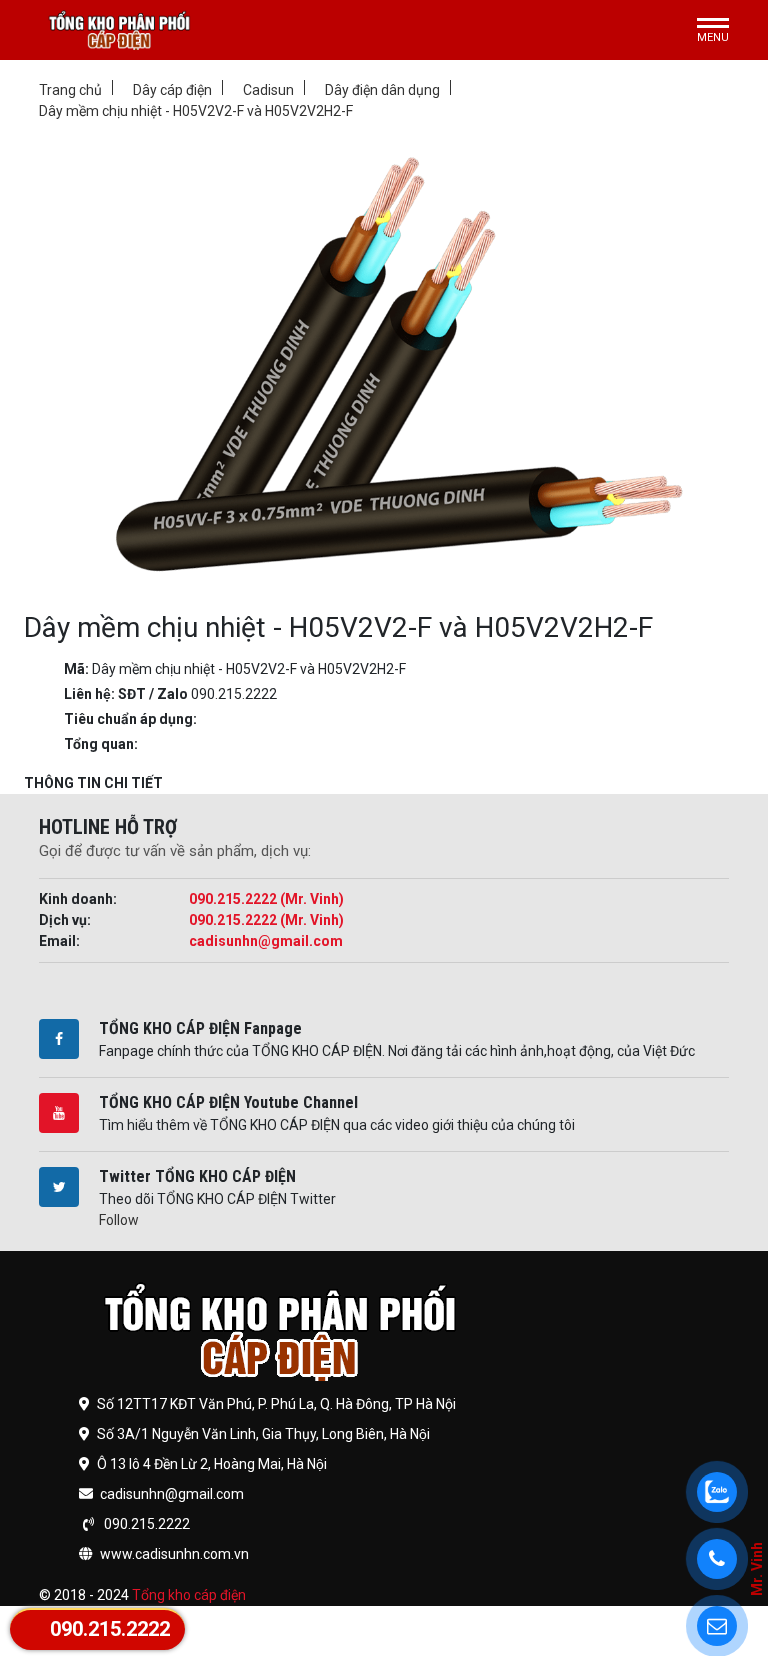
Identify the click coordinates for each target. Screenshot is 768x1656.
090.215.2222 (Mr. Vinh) (266, 899)
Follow (119, 1220)
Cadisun (268, 90)
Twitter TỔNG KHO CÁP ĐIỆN (197, 1176)
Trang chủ (70, 90)
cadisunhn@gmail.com (266, 941)
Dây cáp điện (172, 90)
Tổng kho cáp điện (189, 1595)
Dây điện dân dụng (382, 90)
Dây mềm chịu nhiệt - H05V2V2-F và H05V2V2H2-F (196, 111)
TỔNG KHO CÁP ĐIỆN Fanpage (200, 1028)
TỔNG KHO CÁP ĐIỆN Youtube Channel (228, 1102)
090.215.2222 (110, 1629)
